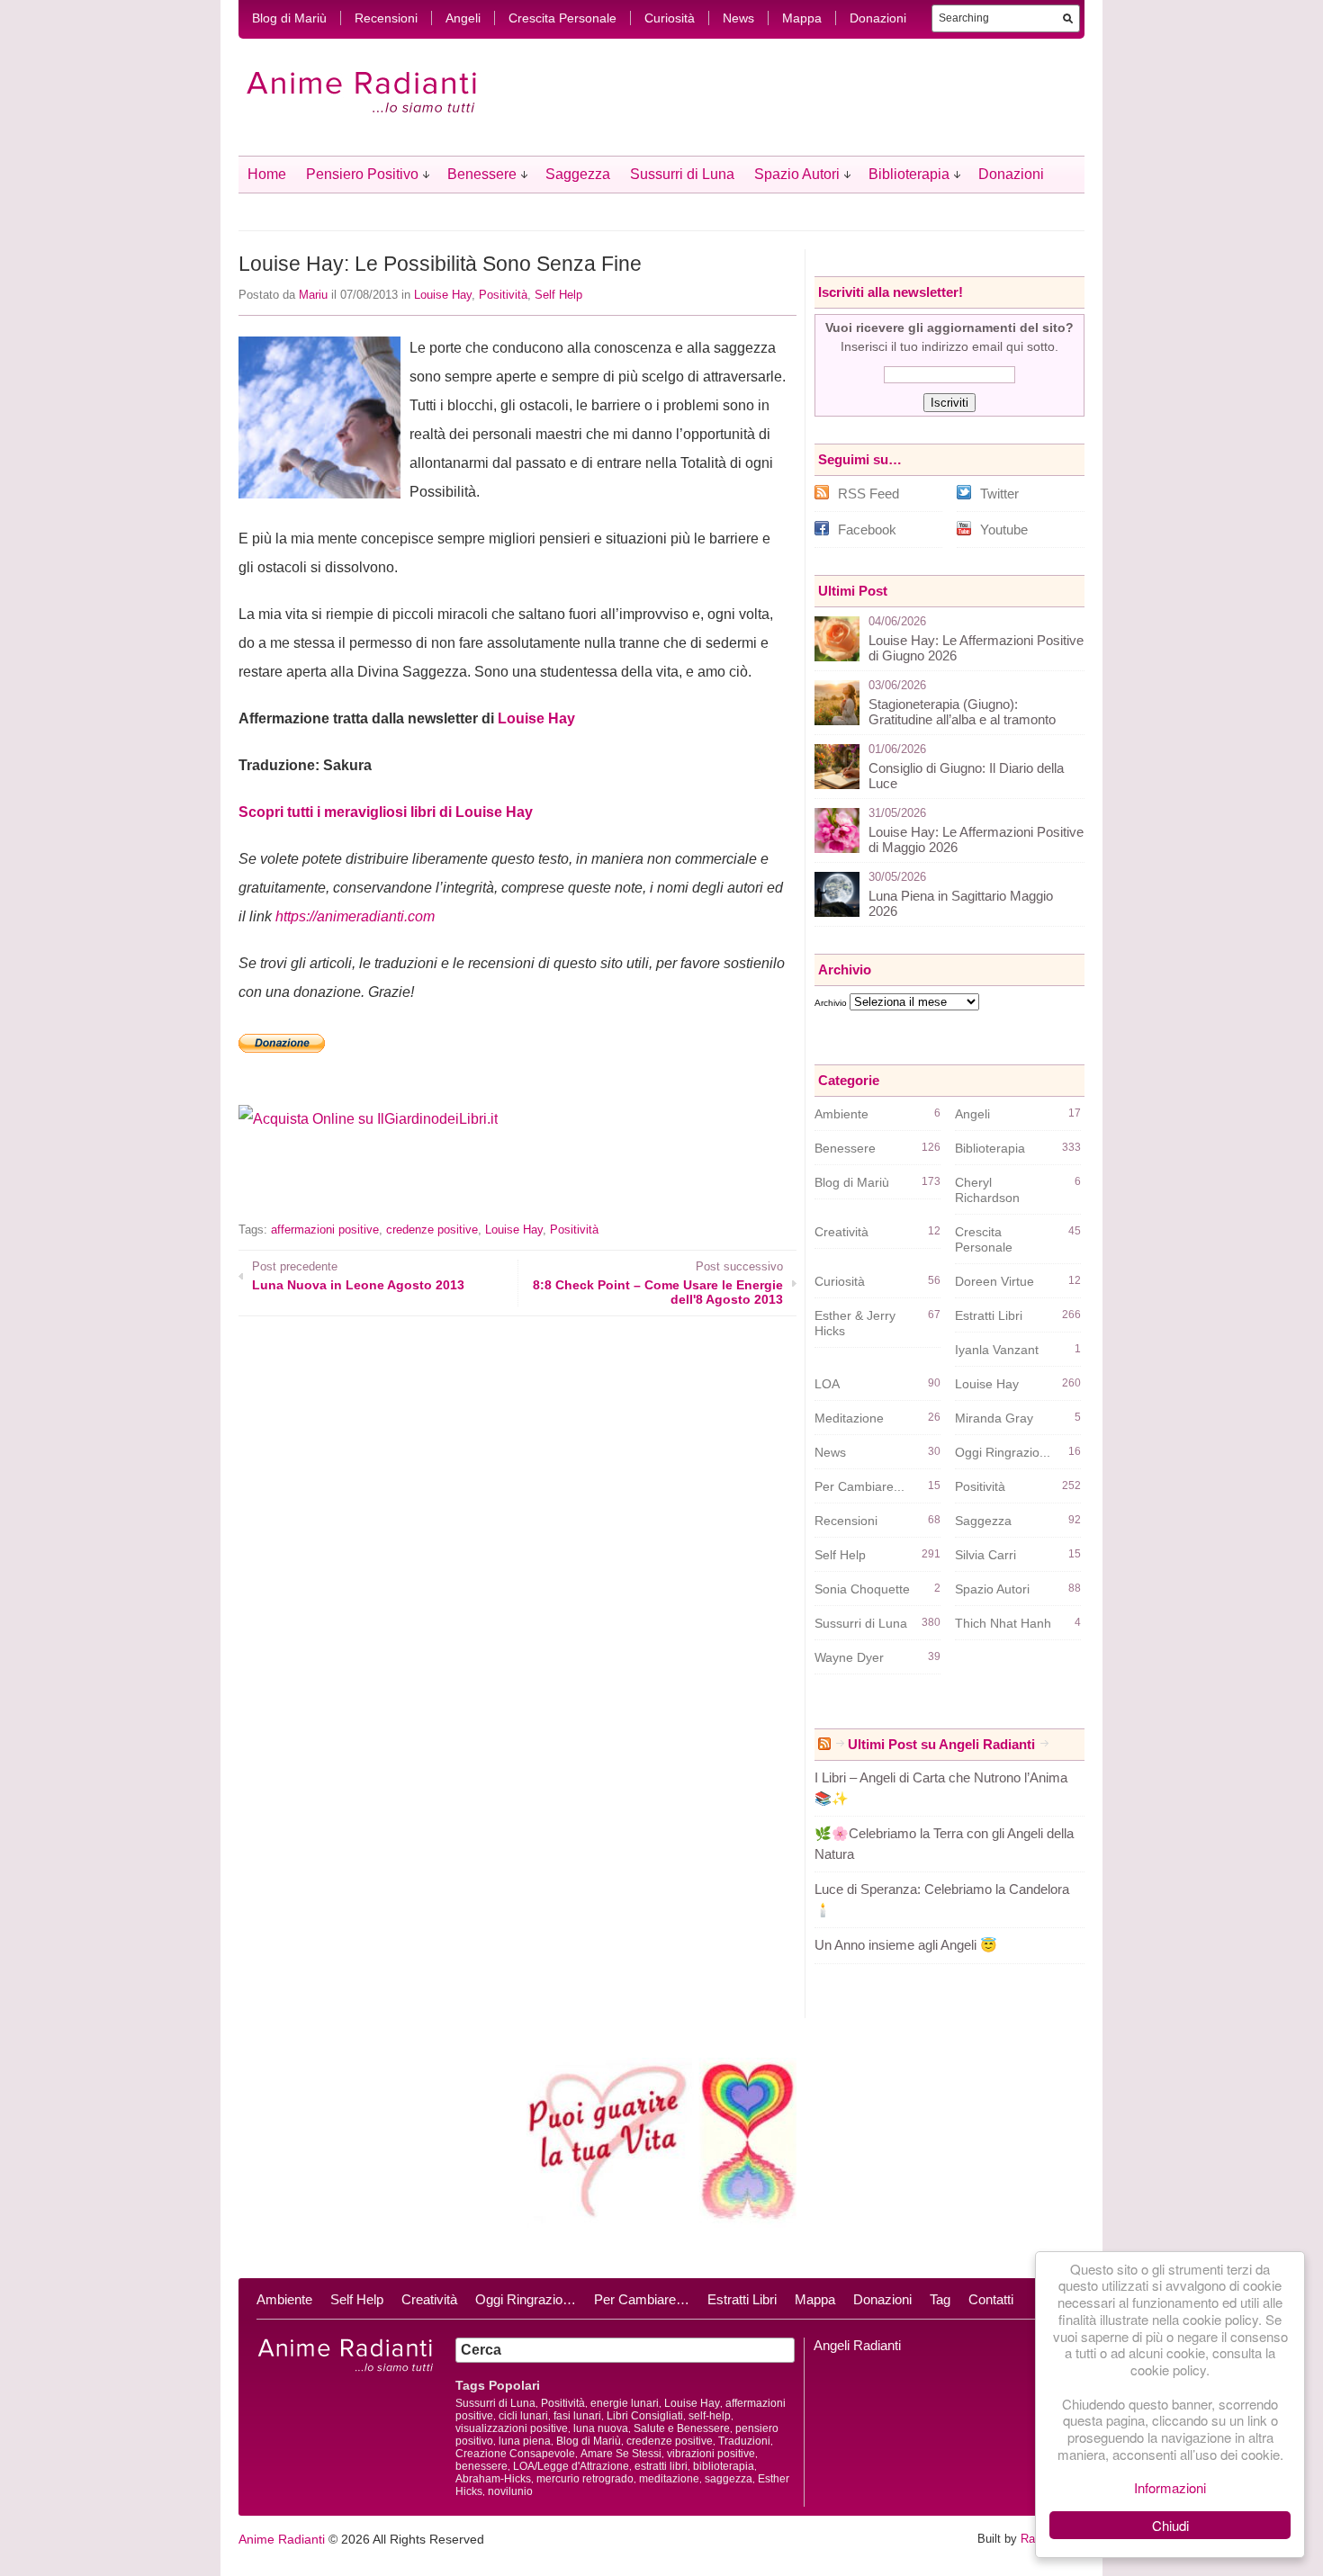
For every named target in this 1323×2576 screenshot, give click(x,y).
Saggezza (578, 174)
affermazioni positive (325, 1230)
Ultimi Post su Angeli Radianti (941, 1744)
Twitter (999, 494)
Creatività (841, 1232)
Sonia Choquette (862, 1589)
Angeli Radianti (857, 2345)
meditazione (669, 2479)
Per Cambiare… (642, 2299)
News (738, 18)
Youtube (1004, 530)
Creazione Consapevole (515, 2454)
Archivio (831, 1003)
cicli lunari (523, 2416)
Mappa (802, 18)
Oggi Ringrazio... (1003, 1452)
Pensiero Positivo (362, 174)
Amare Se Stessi (621, 2454)
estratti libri (661, 2466)
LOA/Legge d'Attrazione (571, 2466)
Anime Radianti (282, 2539)
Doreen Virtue (994, 1281)
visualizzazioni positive (512, 2428)
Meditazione (849, 1418)
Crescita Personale (562, 18)
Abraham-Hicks (493, 2479)
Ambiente (841, 1114)
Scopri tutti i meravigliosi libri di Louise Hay (386, 812)
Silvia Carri (985, 1555)
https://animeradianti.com (355, 916)
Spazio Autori (797, 174)
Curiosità (670, 18)
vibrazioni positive (711, 2454)
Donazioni (878, 18)
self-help (710, 2416)
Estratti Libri (989, 1315)
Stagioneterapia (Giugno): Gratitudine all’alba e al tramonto (962, 712)
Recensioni (386, 18)
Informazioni (1170, 2487)
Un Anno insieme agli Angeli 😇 (906, 1945)
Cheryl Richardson (987, 1190)
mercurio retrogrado (585, 2479)
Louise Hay (443, 295)
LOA (827, 1384)
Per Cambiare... (859, 1486)
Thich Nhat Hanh (1003, 1623)
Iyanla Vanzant (997, 1350)
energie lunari (625, 2403)
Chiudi (1170, 2525)
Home (267, 174)
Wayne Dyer (849, 1657)
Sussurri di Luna (682, 174)
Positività (503, 295)
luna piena (525, 2441)
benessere (481, 2466)
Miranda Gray (994, 1418)
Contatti (991, 2299)
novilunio (510, 2491)
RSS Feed (868, 494)
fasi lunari (577, 2416)
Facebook (867, 530)
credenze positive (432, 1230)
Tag (940, 2299)
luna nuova (601, 2428)
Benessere (482, 174)
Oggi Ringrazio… (526, 2299)
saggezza (729, 2479)
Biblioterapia (909, 174)
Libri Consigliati (645, 2416)
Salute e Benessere (682, 2428)
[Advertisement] (449, 1188)
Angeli (463, 18)
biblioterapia (724, 2466)
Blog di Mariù (289, 18)
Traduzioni (744, 2441)
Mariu (313, 295)
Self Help (558, 295)
